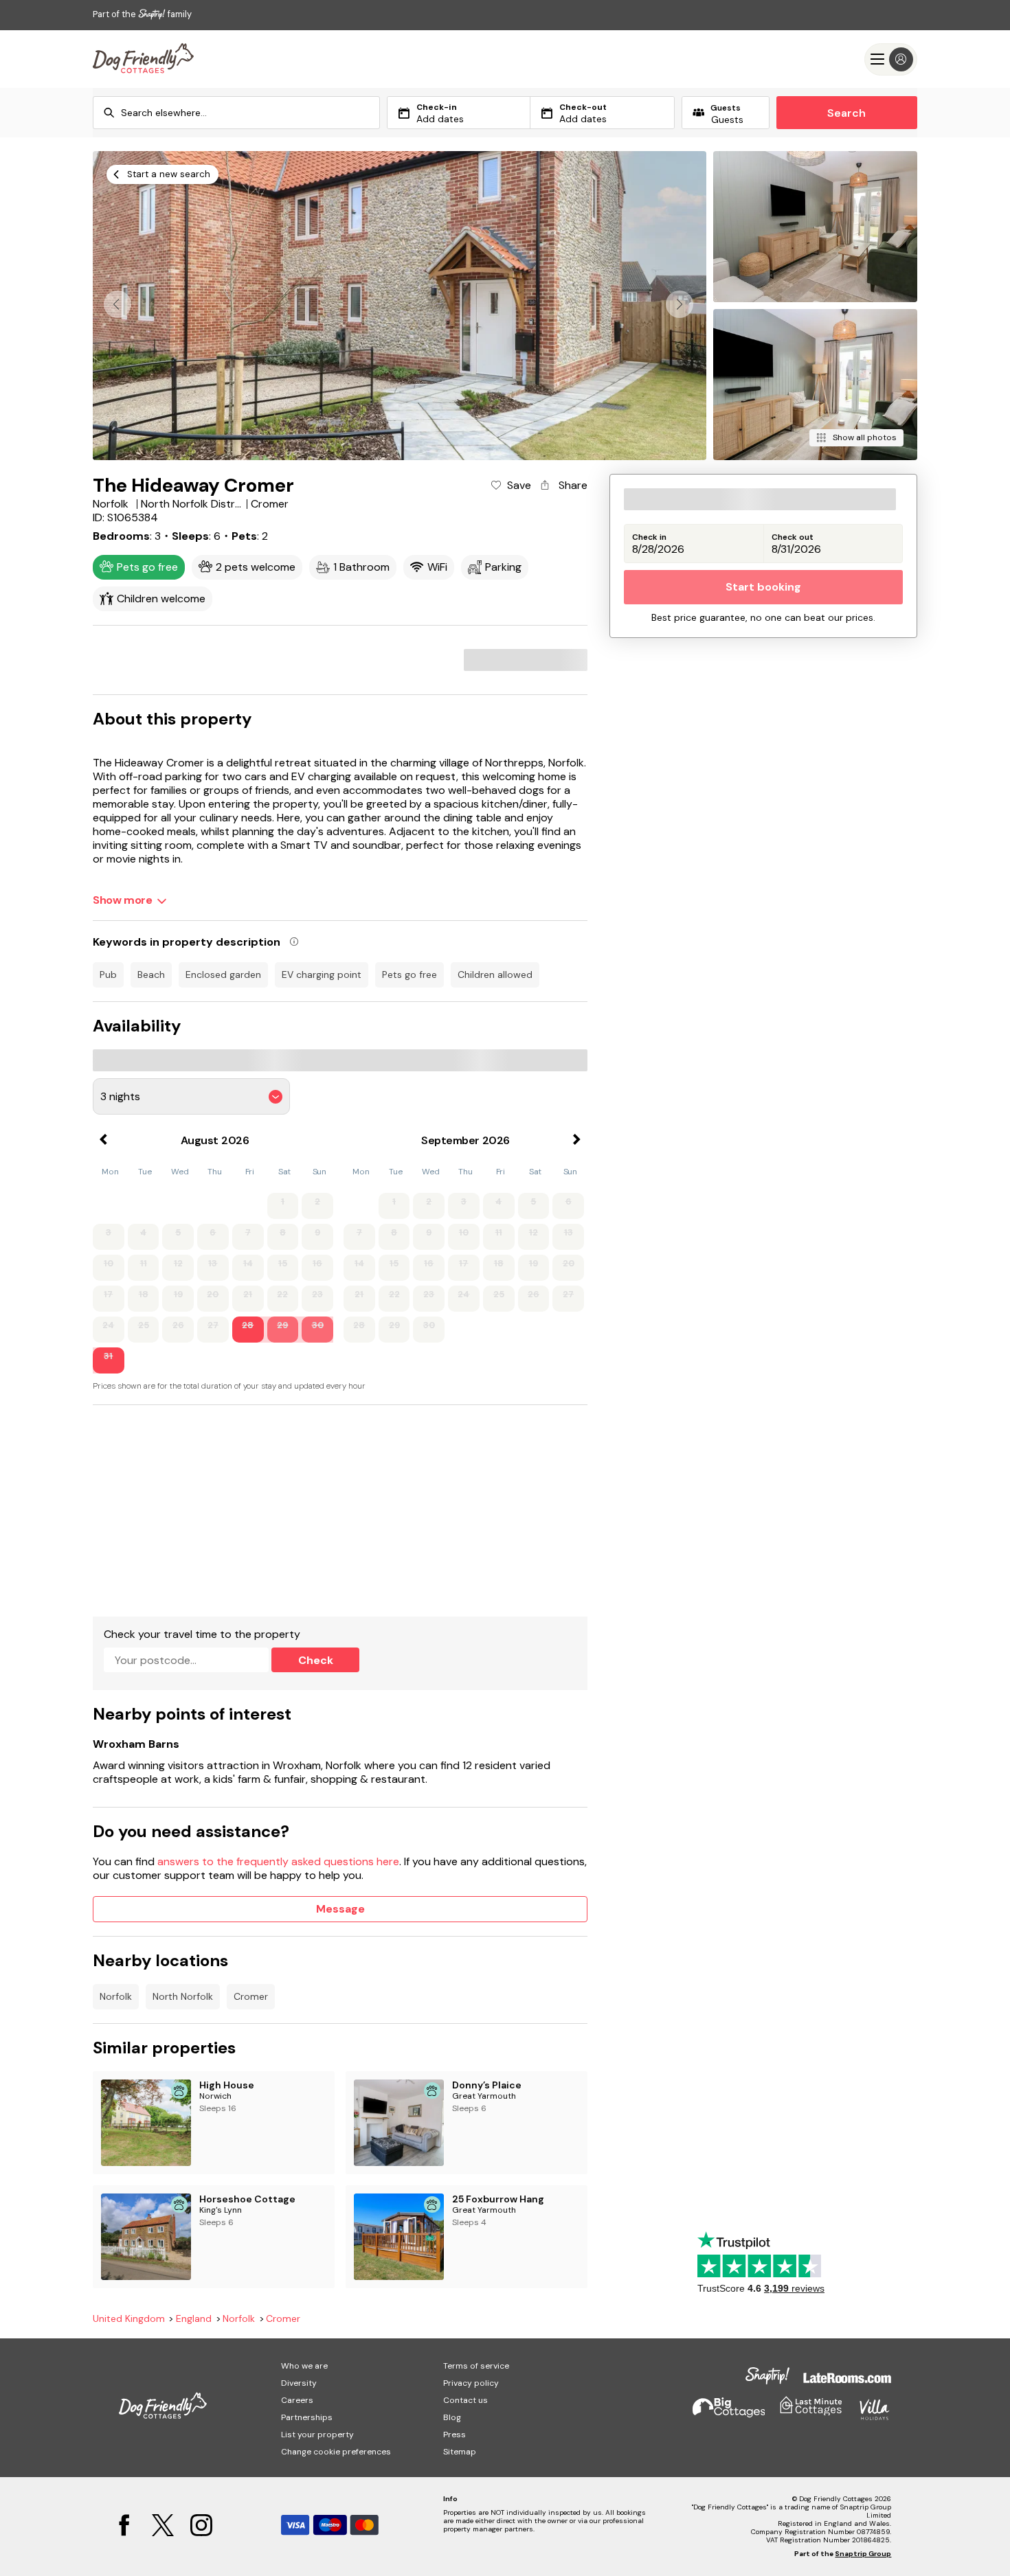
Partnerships (307, 2417)
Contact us (465, 2400)
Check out (793, 537)
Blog (452, 2417)
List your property (317, 2435)
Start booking (763, 588)
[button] (680, 304)
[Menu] (891, 59)
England (194, 2319)
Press (454, 2435)
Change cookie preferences (336, 2452)
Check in (649, 537)
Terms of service (476, 2366)
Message (340, 1909)
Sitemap (460, 2452)
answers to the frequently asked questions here (278, 1861)
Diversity (299, 2383)
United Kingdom (129, 2319)
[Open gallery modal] (400, 306)
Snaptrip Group (863, 2554)
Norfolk (116, 1996)
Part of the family (142, 14)
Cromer (251, 1996)
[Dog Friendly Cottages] (143, 59)
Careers (297, 2400)
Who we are (304, 2366)
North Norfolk (183, 1996)
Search (846, 113)
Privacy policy (471, 2383)
